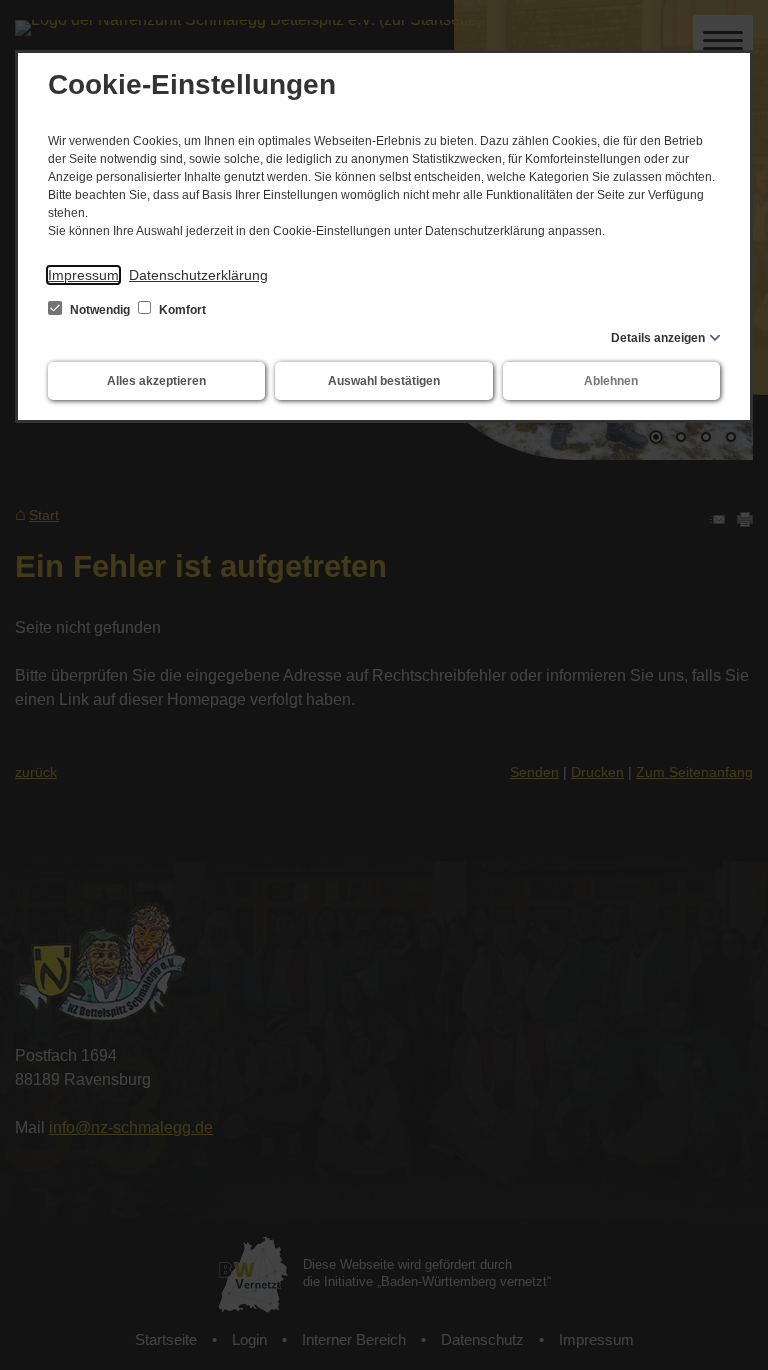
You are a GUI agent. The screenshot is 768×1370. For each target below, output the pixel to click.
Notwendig (100, 310)
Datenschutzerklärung (198, 275)
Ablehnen (611, 381)
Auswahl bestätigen (384, 381)
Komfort (181, 310)
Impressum (83, 275)
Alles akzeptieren (156, 381)
